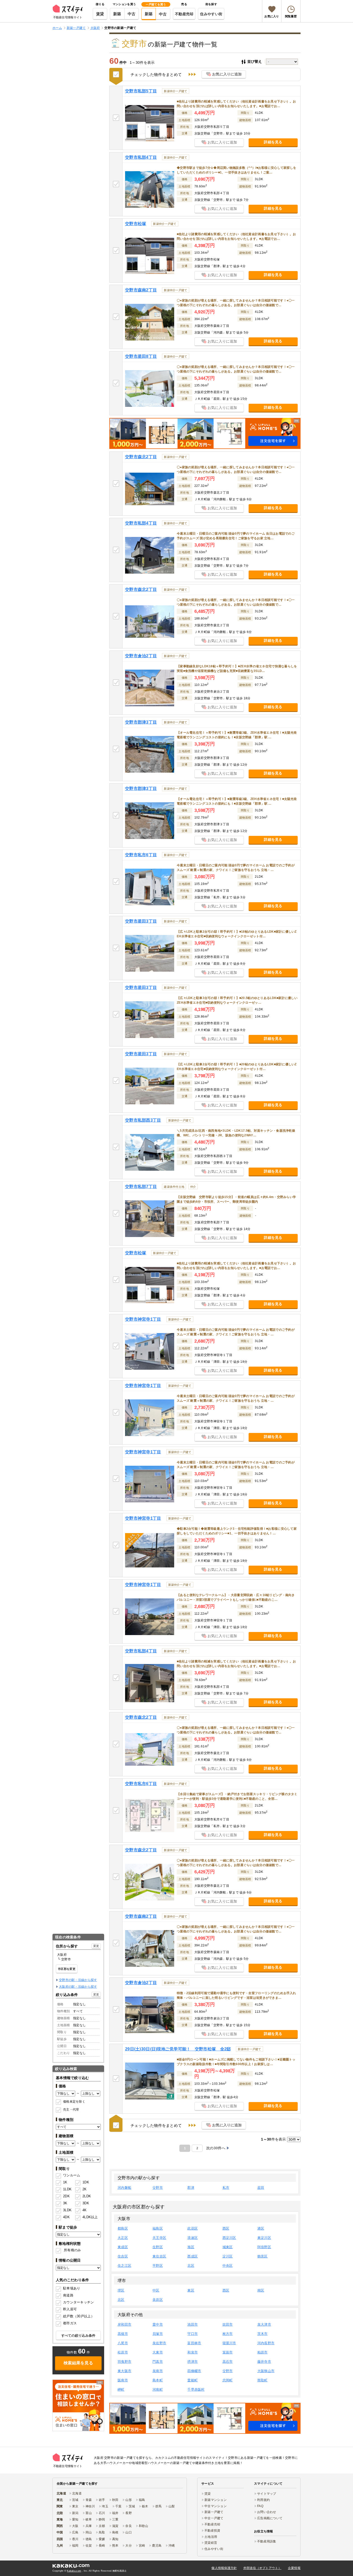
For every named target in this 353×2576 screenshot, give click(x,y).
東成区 (123, 2247)
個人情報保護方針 (224, 2568)
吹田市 (228, 2324)
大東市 (158, 2352)
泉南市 (158, 2371)
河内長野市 (266, 2343)
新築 (117, 14)
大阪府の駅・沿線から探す (78, 1987)
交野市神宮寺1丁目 (143, 1319)
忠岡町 (228, 2380)
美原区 (158, 2300)
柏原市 (263, 2352)
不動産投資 (212, 2531)
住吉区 (123, 2256)
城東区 (228, 2247)
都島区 (123, 2228)
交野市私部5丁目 (141, 91)
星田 (261, 2188)
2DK (66, 2196)
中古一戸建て (214, 2518)
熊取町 (263, 2380)
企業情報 (294, 2568)
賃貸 (100, 14)
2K (85, 2189)
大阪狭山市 (266, 2371)
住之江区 (124, 2266)
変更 (96, 1946)
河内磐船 (124, 2188)
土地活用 (211, 2537)
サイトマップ (267, 2494)
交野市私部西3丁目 (143, 1120)
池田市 (193, 2324)
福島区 (158, 2228)
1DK (86, 2182)
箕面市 (228, 2352)
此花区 (193, 2228)
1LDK (67, 2189)
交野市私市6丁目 (141, 855)
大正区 (123, 2238)
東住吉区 (159, 2256)
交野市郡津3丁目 (141, 722)
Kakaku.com (74, 2571)
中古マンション (216, 2506)
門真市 (158, 2362)
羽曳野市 (124, 2362)
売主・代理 (71, 2110)
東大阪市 (124, 2371)
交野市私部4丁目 (141, 157)
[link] (78, 2405)
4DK (66, 2217)
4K (85, 2210)
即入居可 (70, 2309)
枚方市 (228, 2334)
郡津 (191, 2188)
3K (65, 2203)
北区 (191, 2266)
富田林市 (194, 2343)
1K (65, 2182)
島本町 (158, 2380)
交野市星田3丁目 (141, 921)
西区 (226, 2228)
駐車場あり (72, 2288)
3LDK (67, 2210)
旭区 (191, 2247)
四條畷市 (194, 2371)
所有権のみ (72, 2250)
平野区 (158, 2266)
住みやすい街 (211, 14)
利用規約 (263, 2500)
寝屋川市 (229, 2343)
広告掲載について (270, 2518)
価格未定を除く (74, 2102)
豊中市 (158, 2324)
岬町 (121, 2389)
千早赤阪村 (196, 2389)
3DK (86, 2203)
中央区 (228, 2266)
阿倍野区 (264, 2247)
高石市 (228, 2362)
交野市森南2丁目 (141, 290)
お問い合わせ (267, 2512)
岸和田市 (124, 2324)
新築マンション (216, 2500)
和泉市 (193, 2352)
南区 (261, 2290)
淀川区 (228, 2256)
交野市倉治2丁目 (141, 656)
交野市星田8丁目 (141, 356)
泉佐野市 (159, 2343)
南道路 (68, 2295)
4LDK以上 (89, 2217)
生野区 (158, 2247)
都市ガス (70, 2323)
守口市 (193, 2334)
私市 (226, 2188)
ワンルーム (72, 2175)
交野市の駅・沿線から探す (78, 1980)
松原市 (123, 2352)
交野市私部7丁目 (141, 1187)
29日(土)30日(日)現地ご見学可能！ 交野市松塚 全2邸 (178, 2049)
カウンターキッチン (79, 2302)
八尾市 (123, 2343)
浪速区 (193, 2238)
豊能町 (193, 2380)
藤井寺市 (264, 2362)
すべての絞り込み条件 (78, 2336)
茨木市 (263, 2334)
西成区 (193, 2256)
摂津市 (193, 2362)
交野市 (158, 2188)
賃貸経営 (211, 2543)
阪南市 (123, 2380)
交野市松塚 (136, 224)
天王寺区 (159, 2238)
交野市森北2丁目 (141, 457)
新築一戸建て (214, 2512)
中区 (156, 2290)
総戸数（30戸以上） (79, 2316)
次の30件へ (216, 2148)
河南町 (158, 2389)
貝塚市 (158, 2334)
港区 (261, 2228)
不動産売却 (184, 14)
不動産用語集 (267, 2541)
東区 (191, 2290)
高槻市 (123, 2334)
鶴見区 (263, 2256)
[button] (205, 433)
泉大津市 (264, 2324)
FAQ (260, 2506)
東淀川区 (264, 2238)
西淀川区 (229, 2238)
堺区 (121, 2290)
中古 (132, 14)
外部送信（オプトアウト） (262, 2568)
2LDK (87, 2196)
